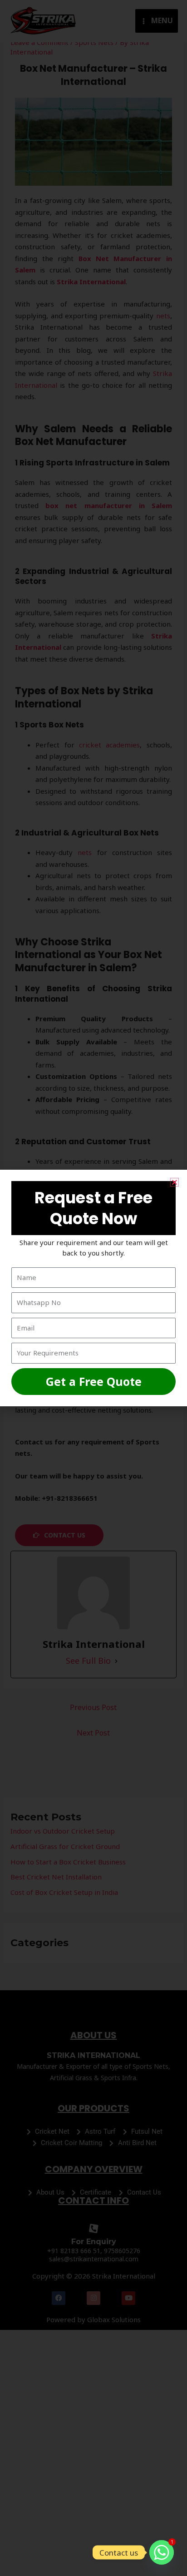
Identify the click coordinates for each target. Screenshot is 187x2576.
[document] (93, 1288)
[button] (175, 1182)
